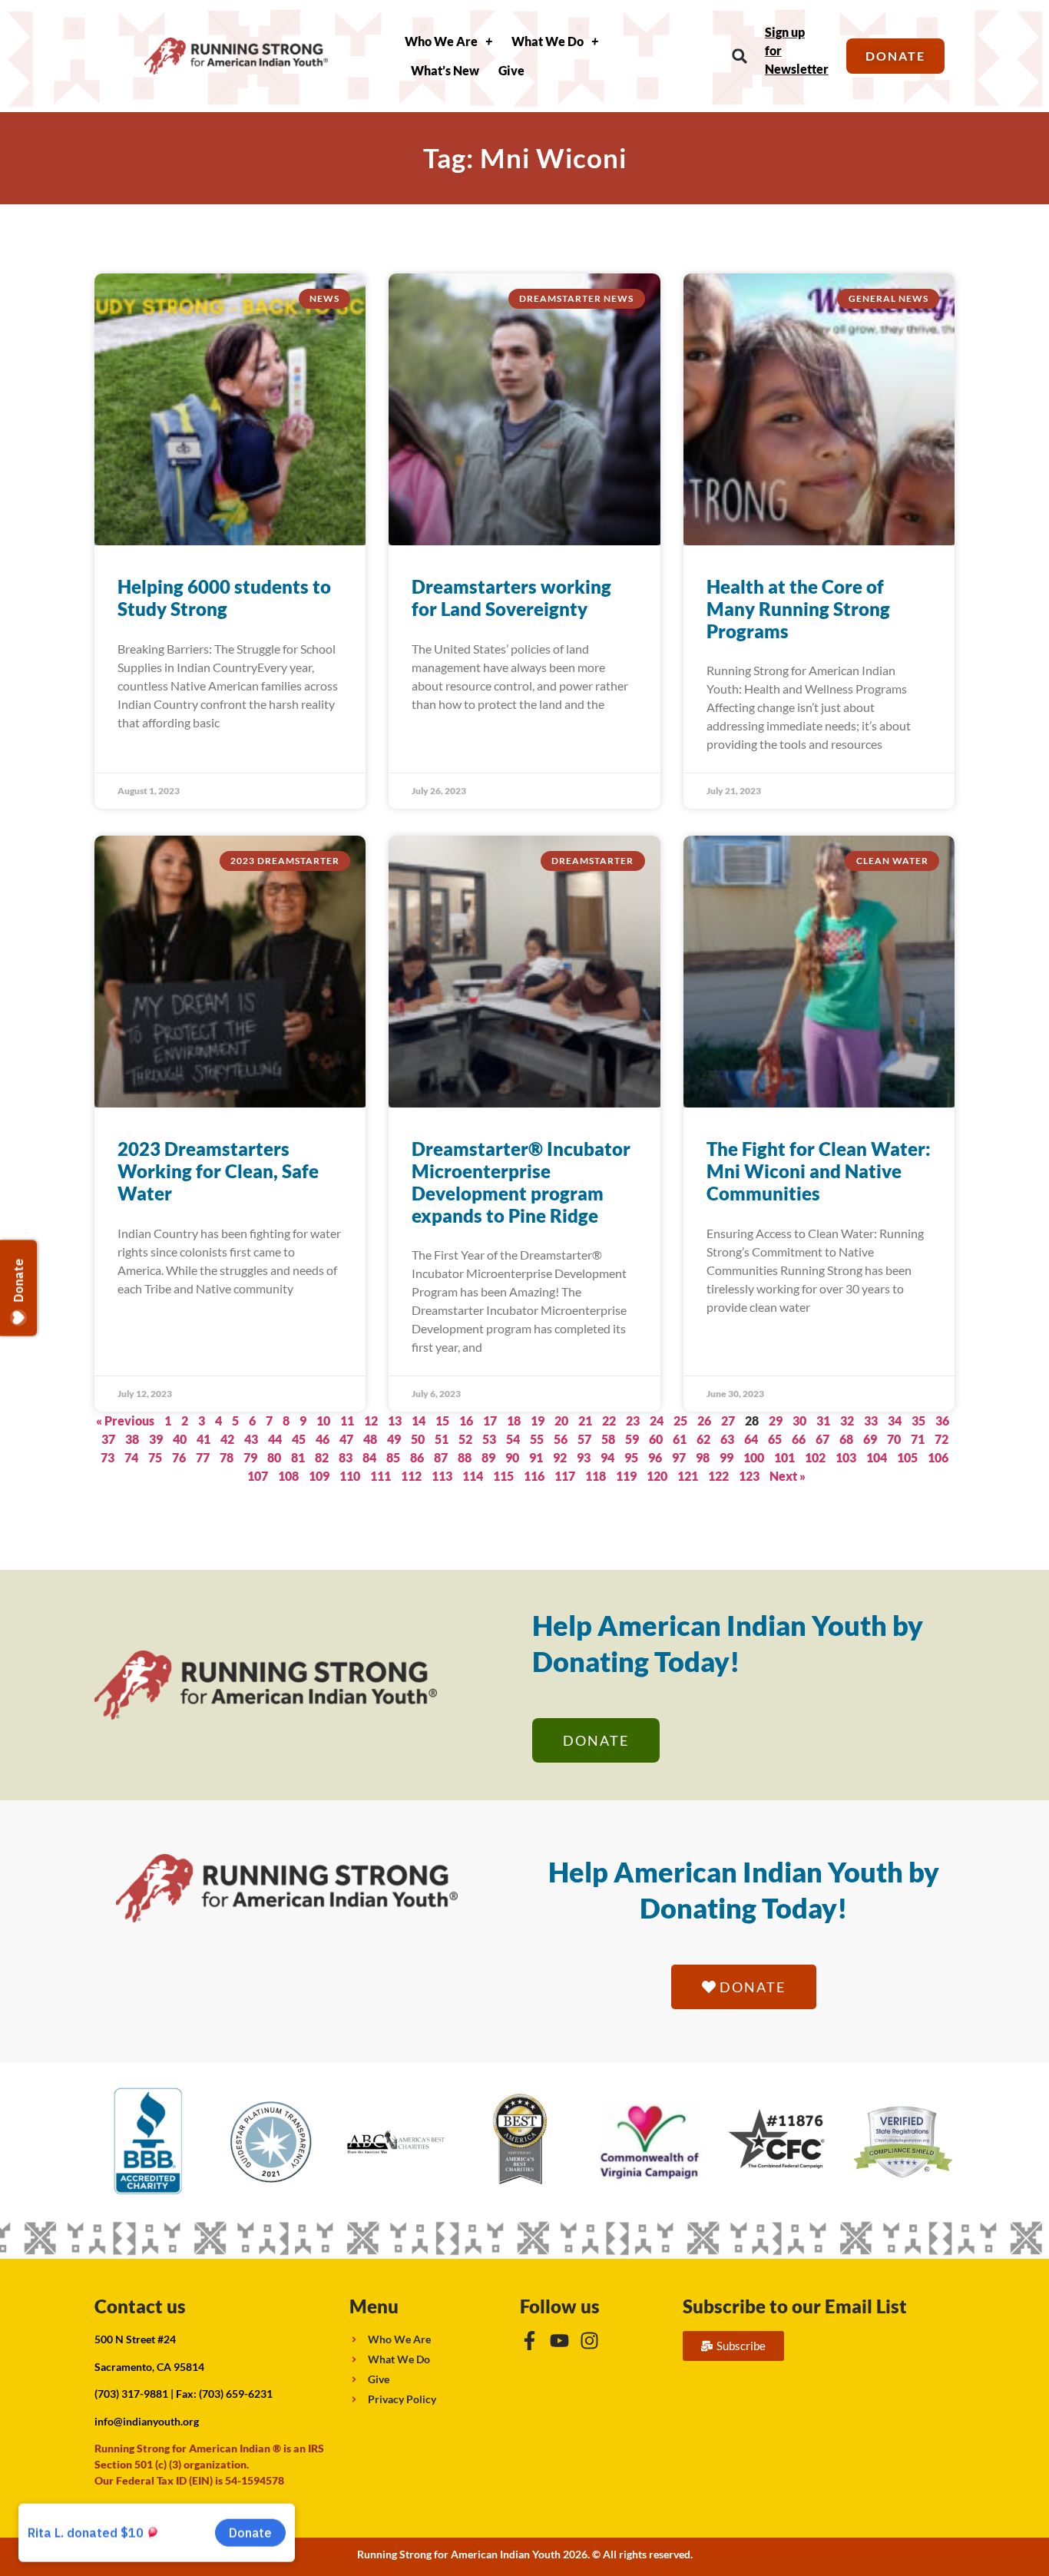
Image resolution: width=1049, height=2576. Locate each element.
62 (703, 1439)
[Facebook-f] (529, 2341)
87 (441, 1457)
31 (823, 1420)
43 (251, 1439)
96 (655, 1457)
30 (799, 1420)
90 (512, 1457)
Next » (788, 1476)
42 (227, 1439)
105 (907, 1457)
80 (274, 1457)
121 (688, 1476)
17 (490, 1420)
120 (657, 1476)
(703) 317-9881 (131, 2394)
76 (179, 1457)
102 (815, 1457)
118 (596, 1476)
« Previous (125, 1420)
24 (657, 1420)
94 (607, 1457)
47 (346, 1439)
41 (204, 1439)
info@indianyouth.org (147, 2421)
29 (776, 1420)
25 (680, 1420)
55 (537, 1439)
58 (608, 1439)
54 (513, 1439)
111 (381, 1476)
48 (370, 1439)
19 (538, 1420)
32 (847, 1420)
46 (323, 1439)
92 (560, 1457)
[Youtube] (559, 2341)
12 (371, 1420)
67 (822, 1439)
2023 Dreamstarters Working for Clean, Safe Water (218, 1171)
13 (395, 1420)
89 (488, 1457)
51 (442, 1439)
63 (727, 1439)
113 (442, 1476)
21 (585, 1420)
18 (514, 1420)
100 (754, 1457)
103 (846, 1457)
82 (322, 1457)
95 (631, 1457)
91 (536, 1457)
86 (417, 1457)
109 (319, 1476)
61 (680, 1439)
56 (561, 1439)
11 (347, 1420)
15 (442, 1420)
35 (918, 1420)
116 (534, 1476)
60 (656, 1439)
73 (108, 1457)
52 (465, 1439)
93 (584, 1457)
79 (250, 1457)
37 (108, 1439)
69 (870, 1439)
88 (465, 1457)
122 (718, 1476)
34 (895, 1420)
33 (871, 1420)
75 (155, 1457)
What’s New (445, 70)
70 (894, 1439)
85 (393, 1457)
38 (132, 1439)
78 (227, 1457)
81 (298, 1457)
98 (703, 1457)
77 (203, 1457)
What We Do (548, 41)
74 (131, 1457)
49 (394, 1439)
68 (846, 1439)
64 (751, 1439)
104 (877, 1457)
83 (346, 1457)
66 (799, 1439)
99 (726, 1457)
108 (288, 1476)
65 (775, 1439)
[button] (740, 56)
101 (784, 1457)
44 (275, 1439)
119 (626, 1476)
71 (918, 1439)
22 (609, 1420)
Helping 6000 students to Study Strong (224, 598)
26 (704, 1420)
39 (156, 1439)
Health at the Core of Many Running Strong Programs (798, 609)
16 (466, 1420)
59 (632, 1439)
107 (258, 1476)
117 (565, 1476)
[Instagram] (589, 2341)
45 (299, 1439)
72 (941, 1439)
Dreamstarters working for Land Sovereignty (511, 598)
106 (938, 1457)
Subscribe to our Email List (795, 2306)
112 (411, 1476)
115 (503, 1476)
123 (749, 1476)
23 (633, 1420)
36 (942, 1420)
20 (561, 1420)
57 (584, 1439)
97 (679, 1457)
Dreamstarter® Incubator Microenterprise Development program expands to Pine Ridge (521, 1182)
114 (473, 1476)
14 (419, 1420)
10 (323, 1420)
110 (350, 1476)
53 (489, 1439)
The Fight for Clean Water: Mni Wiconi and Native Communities (819, 1171)
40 (180, 1439)
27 (728, 1420)
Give (511, 70)
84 (369, 1457)
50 (418, 1439)
